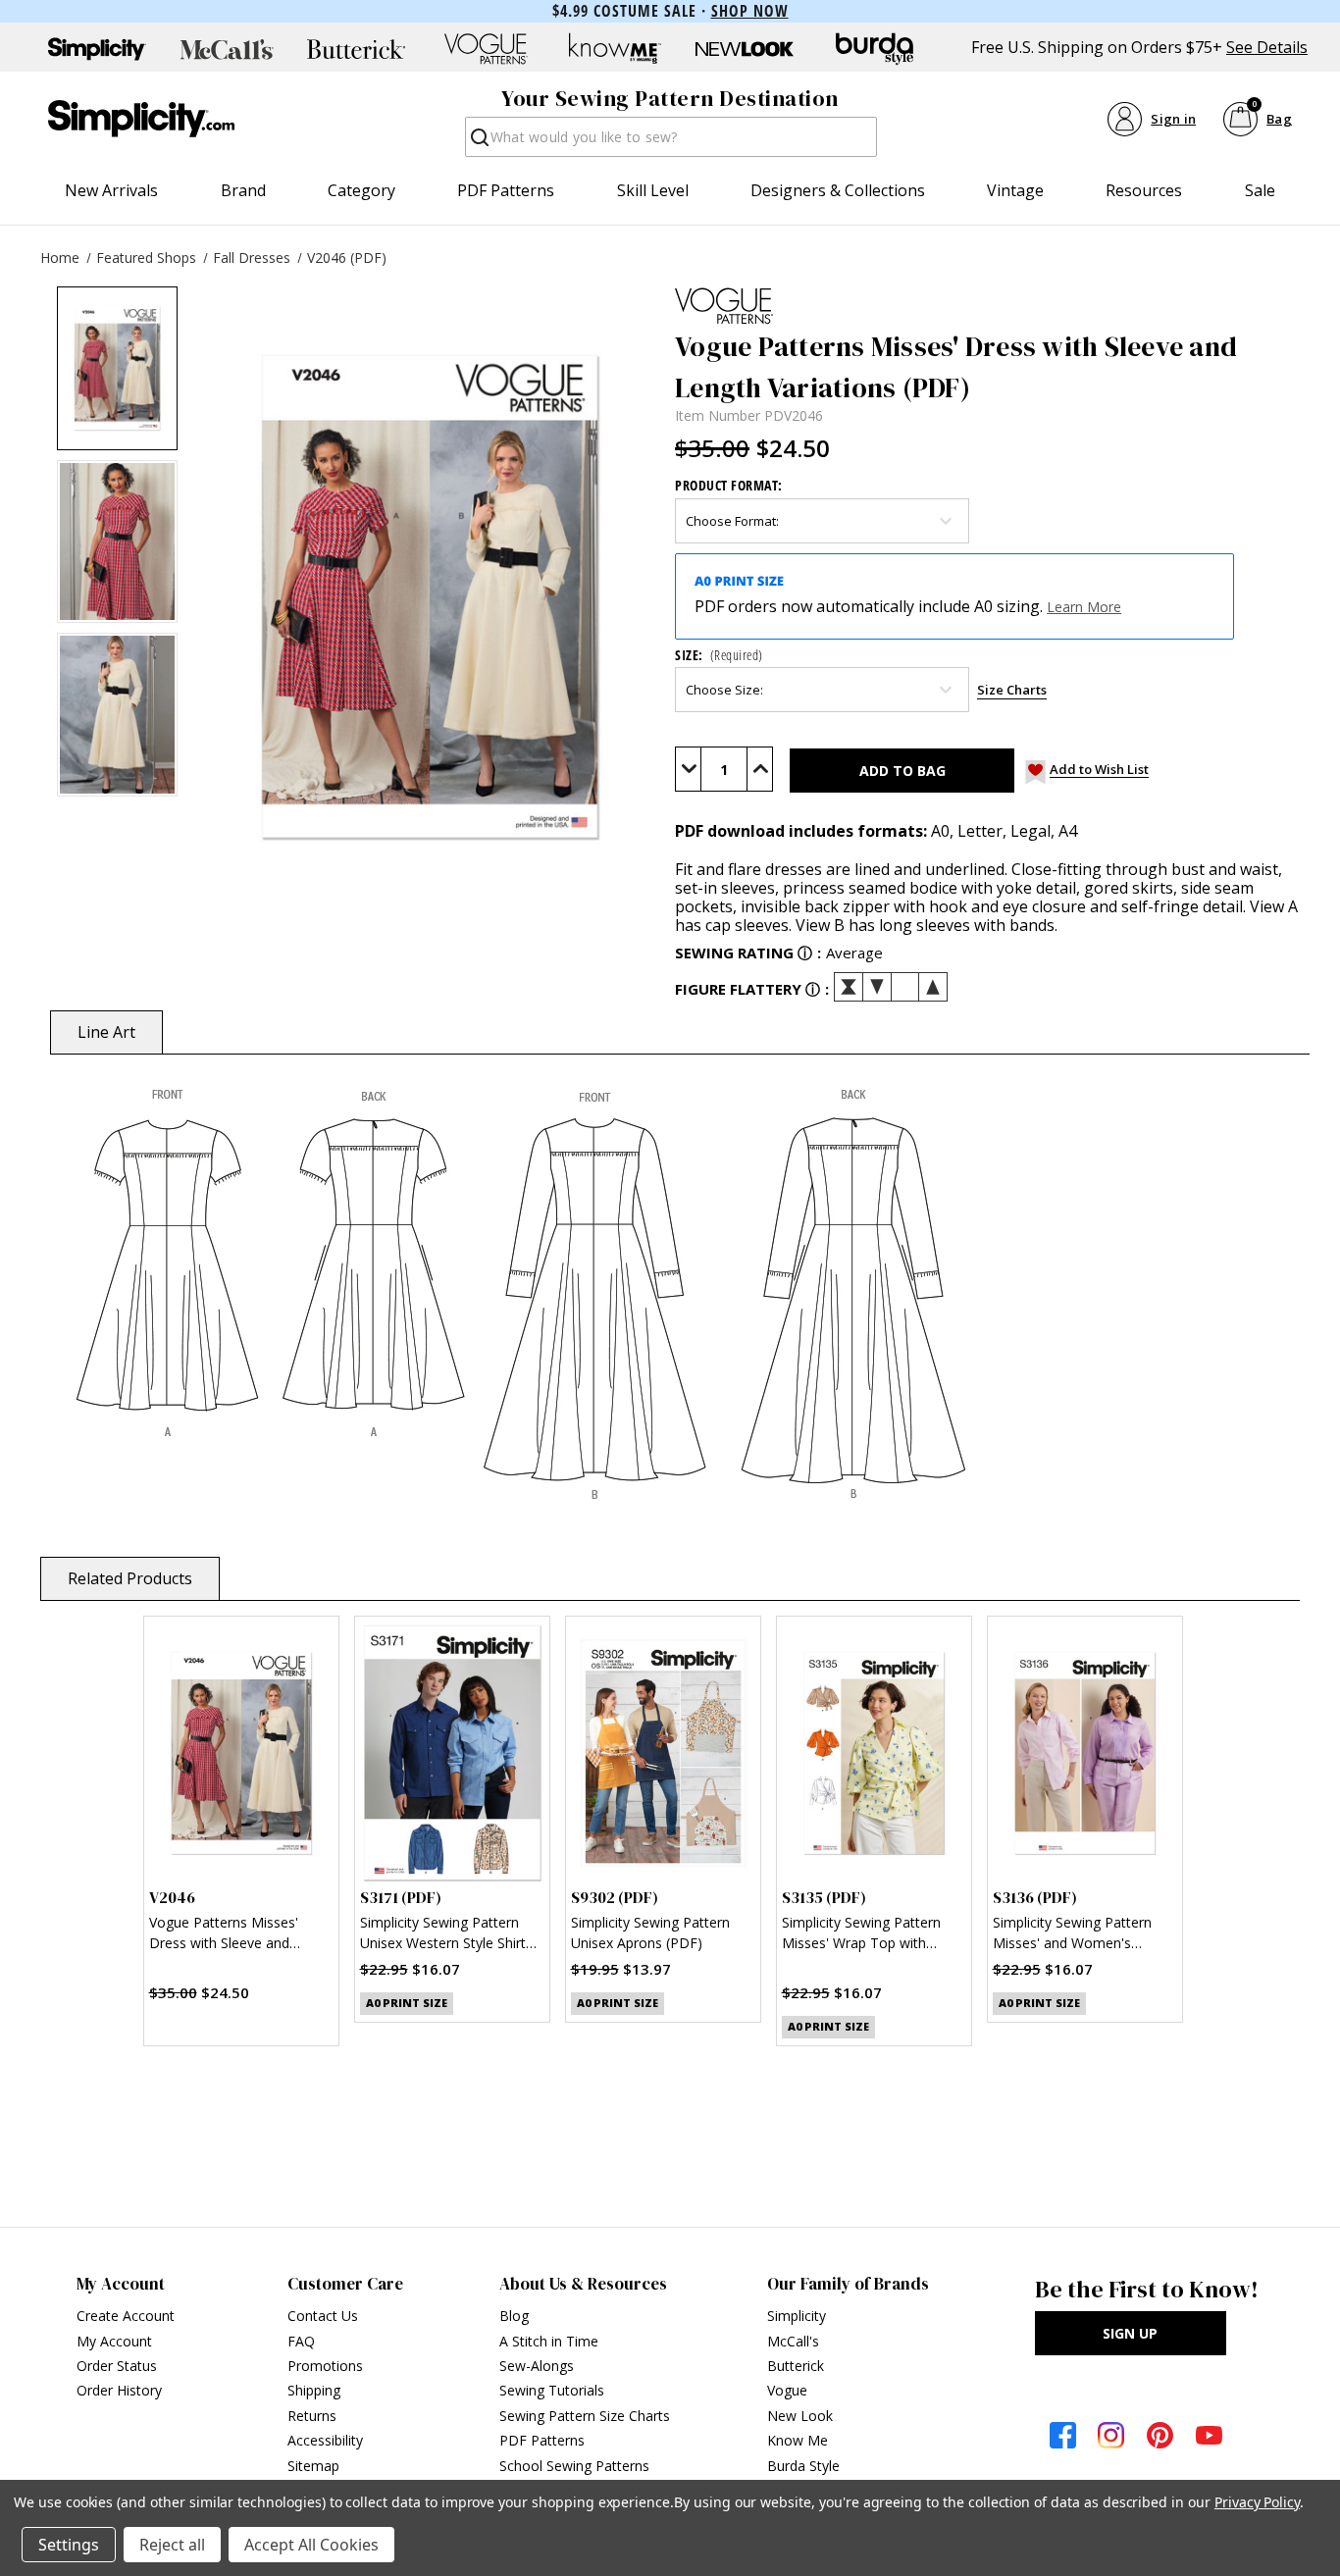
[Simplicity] (141, 119)
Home (60, 258)
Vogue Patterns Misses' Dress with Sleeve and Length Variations (224, 1935)
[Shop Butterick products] (356, 49)
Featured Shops (146, 258)
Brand (243, 190)
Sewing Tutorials (552, 2390)
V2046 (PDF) (347, 258)
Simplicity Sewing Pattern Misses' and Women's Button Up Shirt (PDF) (1072, 1935)
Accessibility (325, 2440)
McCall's (793, 2341)
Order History (119, 2390)
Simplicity (797, 2316)
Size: (719, 655)
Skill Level (653, 190)
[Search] (478, 143)
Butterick (796, 2366)
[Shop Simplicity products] (97, 49)
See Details (1267, 48)
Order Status (117, 2366)
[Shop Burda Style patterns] (874, 49)
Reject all (172, 2545)
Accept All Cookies (311, 2545)
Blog (514, 2316)
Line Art (106, 1032)
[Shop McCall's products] (227, 49)
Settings (69, 2545)
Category (361, 190)
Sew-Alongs (537, 2366)
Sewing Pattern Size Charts (585, 2416)
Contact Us (323, 2316)
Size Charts (1012, 690)
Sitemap (313, 2466)
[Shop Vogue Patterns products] (486, 49)
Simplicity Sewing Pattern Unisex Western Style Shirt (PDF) (443, 1935)
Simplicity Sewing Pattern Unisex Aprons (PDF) (650, 1932)
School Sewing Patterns (574, 2466)
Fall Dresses (252, 258)
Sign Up (1130, 2333)
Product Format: (729, 485)
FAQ (301, 2341)
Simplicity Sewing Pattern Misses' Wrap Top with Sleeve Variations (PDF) (861, 1935)
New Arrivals (111, 190)
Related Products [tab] (130, 1578)
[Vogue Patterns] (990, 306)
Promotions (325, 2366)
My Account (114, 2341)
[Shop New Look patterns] (745, 49)
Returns (312, 2416)
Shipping (314, 2390)
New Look (800, 2416)
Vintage (1015, 190)
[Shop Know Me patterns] (615, 49)
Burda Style (803, 2466)
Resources (1144, 190)
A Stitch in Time (549, 2341)
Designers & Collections (838, 190)
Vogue (787, 2390)
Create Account (126, 2316)
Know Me (798, 2440)
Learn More (1084, 607)
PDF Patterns (506, 190)
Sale (1260, 190)
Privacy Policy (1257, 2502)
